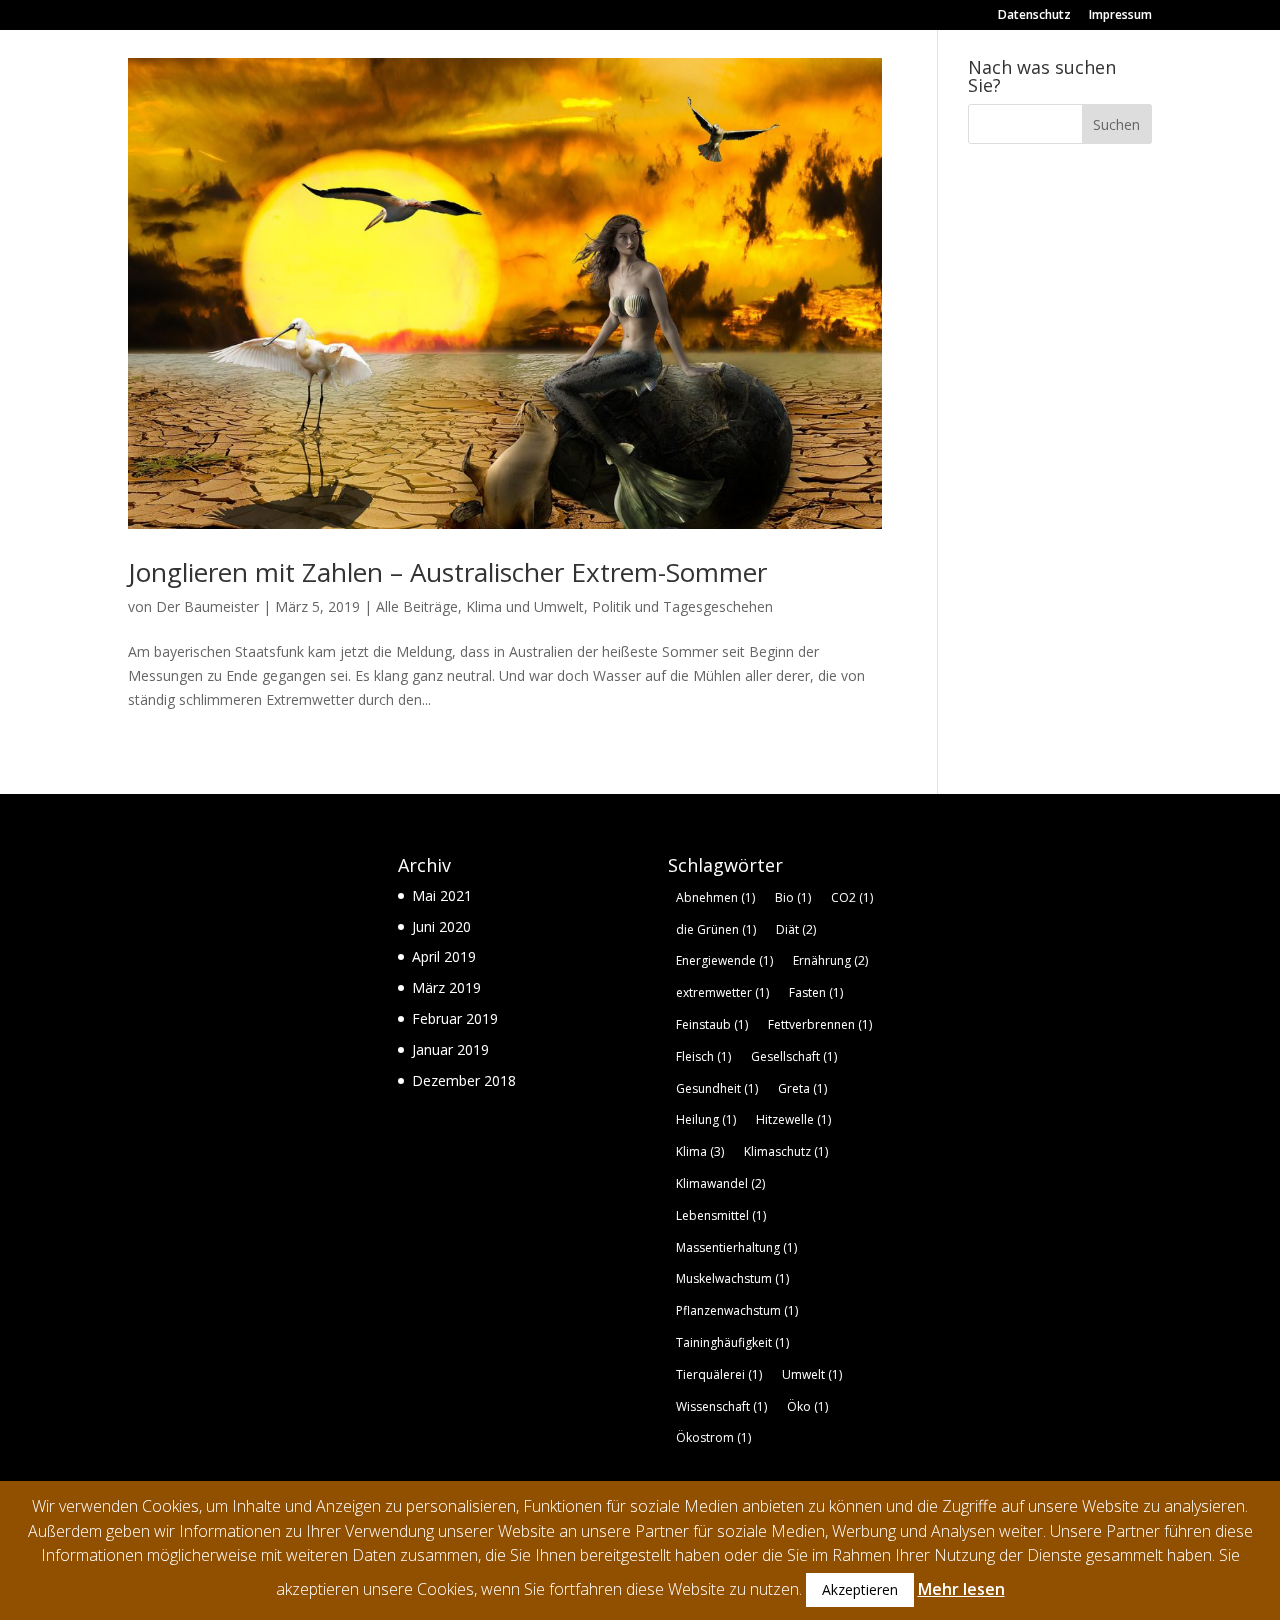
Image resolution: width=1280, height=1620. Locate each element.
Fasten (816, 992)
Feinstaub (712, 1024)
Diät (796, 929)
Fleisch (703, 1056)
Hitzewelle (793, 1119)
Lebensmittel (721, 1215)
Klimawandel (720, 1183)
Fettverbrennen (820, 1024)
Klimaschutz (786, 1151)
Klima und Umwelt (525, 606)
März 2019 (446, 987)
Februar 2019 (455, 1018)
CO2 (852, 897)
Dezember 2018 (464, 1080)
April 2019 (444, 956)
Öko (807, 1406)
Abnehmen (715, 897)
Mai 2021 (442, 895)
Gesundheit (717, 1088)
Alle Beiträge (417, 606)
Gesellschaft (794, 1056)
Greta (802, 1088)
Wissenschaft (721, 1406)
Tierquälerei (719, 1374)
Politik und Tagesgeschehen (682, 606)
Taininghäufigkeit (732, 1342)
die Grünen (716, 929)
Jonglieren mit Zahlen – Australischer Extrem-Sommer (447, 572)
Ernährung (830, 960)
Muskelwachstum (732, 1278)
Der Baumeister (207, 606)
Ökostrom (713, 1437)
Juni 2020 (441, 926)
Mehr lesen (961, 1589)
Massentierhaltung (736, 1247)
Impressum (1120, 16)
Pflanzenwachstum (737, 1310)
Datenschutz (1034, 16)
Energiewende (724, 960)
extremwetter (722, 992)
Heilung (706, 1119)
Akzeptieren (860, 1589)
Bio (793, 897)
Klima (700, 1151)
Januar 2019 (450, 1049)
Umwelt (812, 1374)
